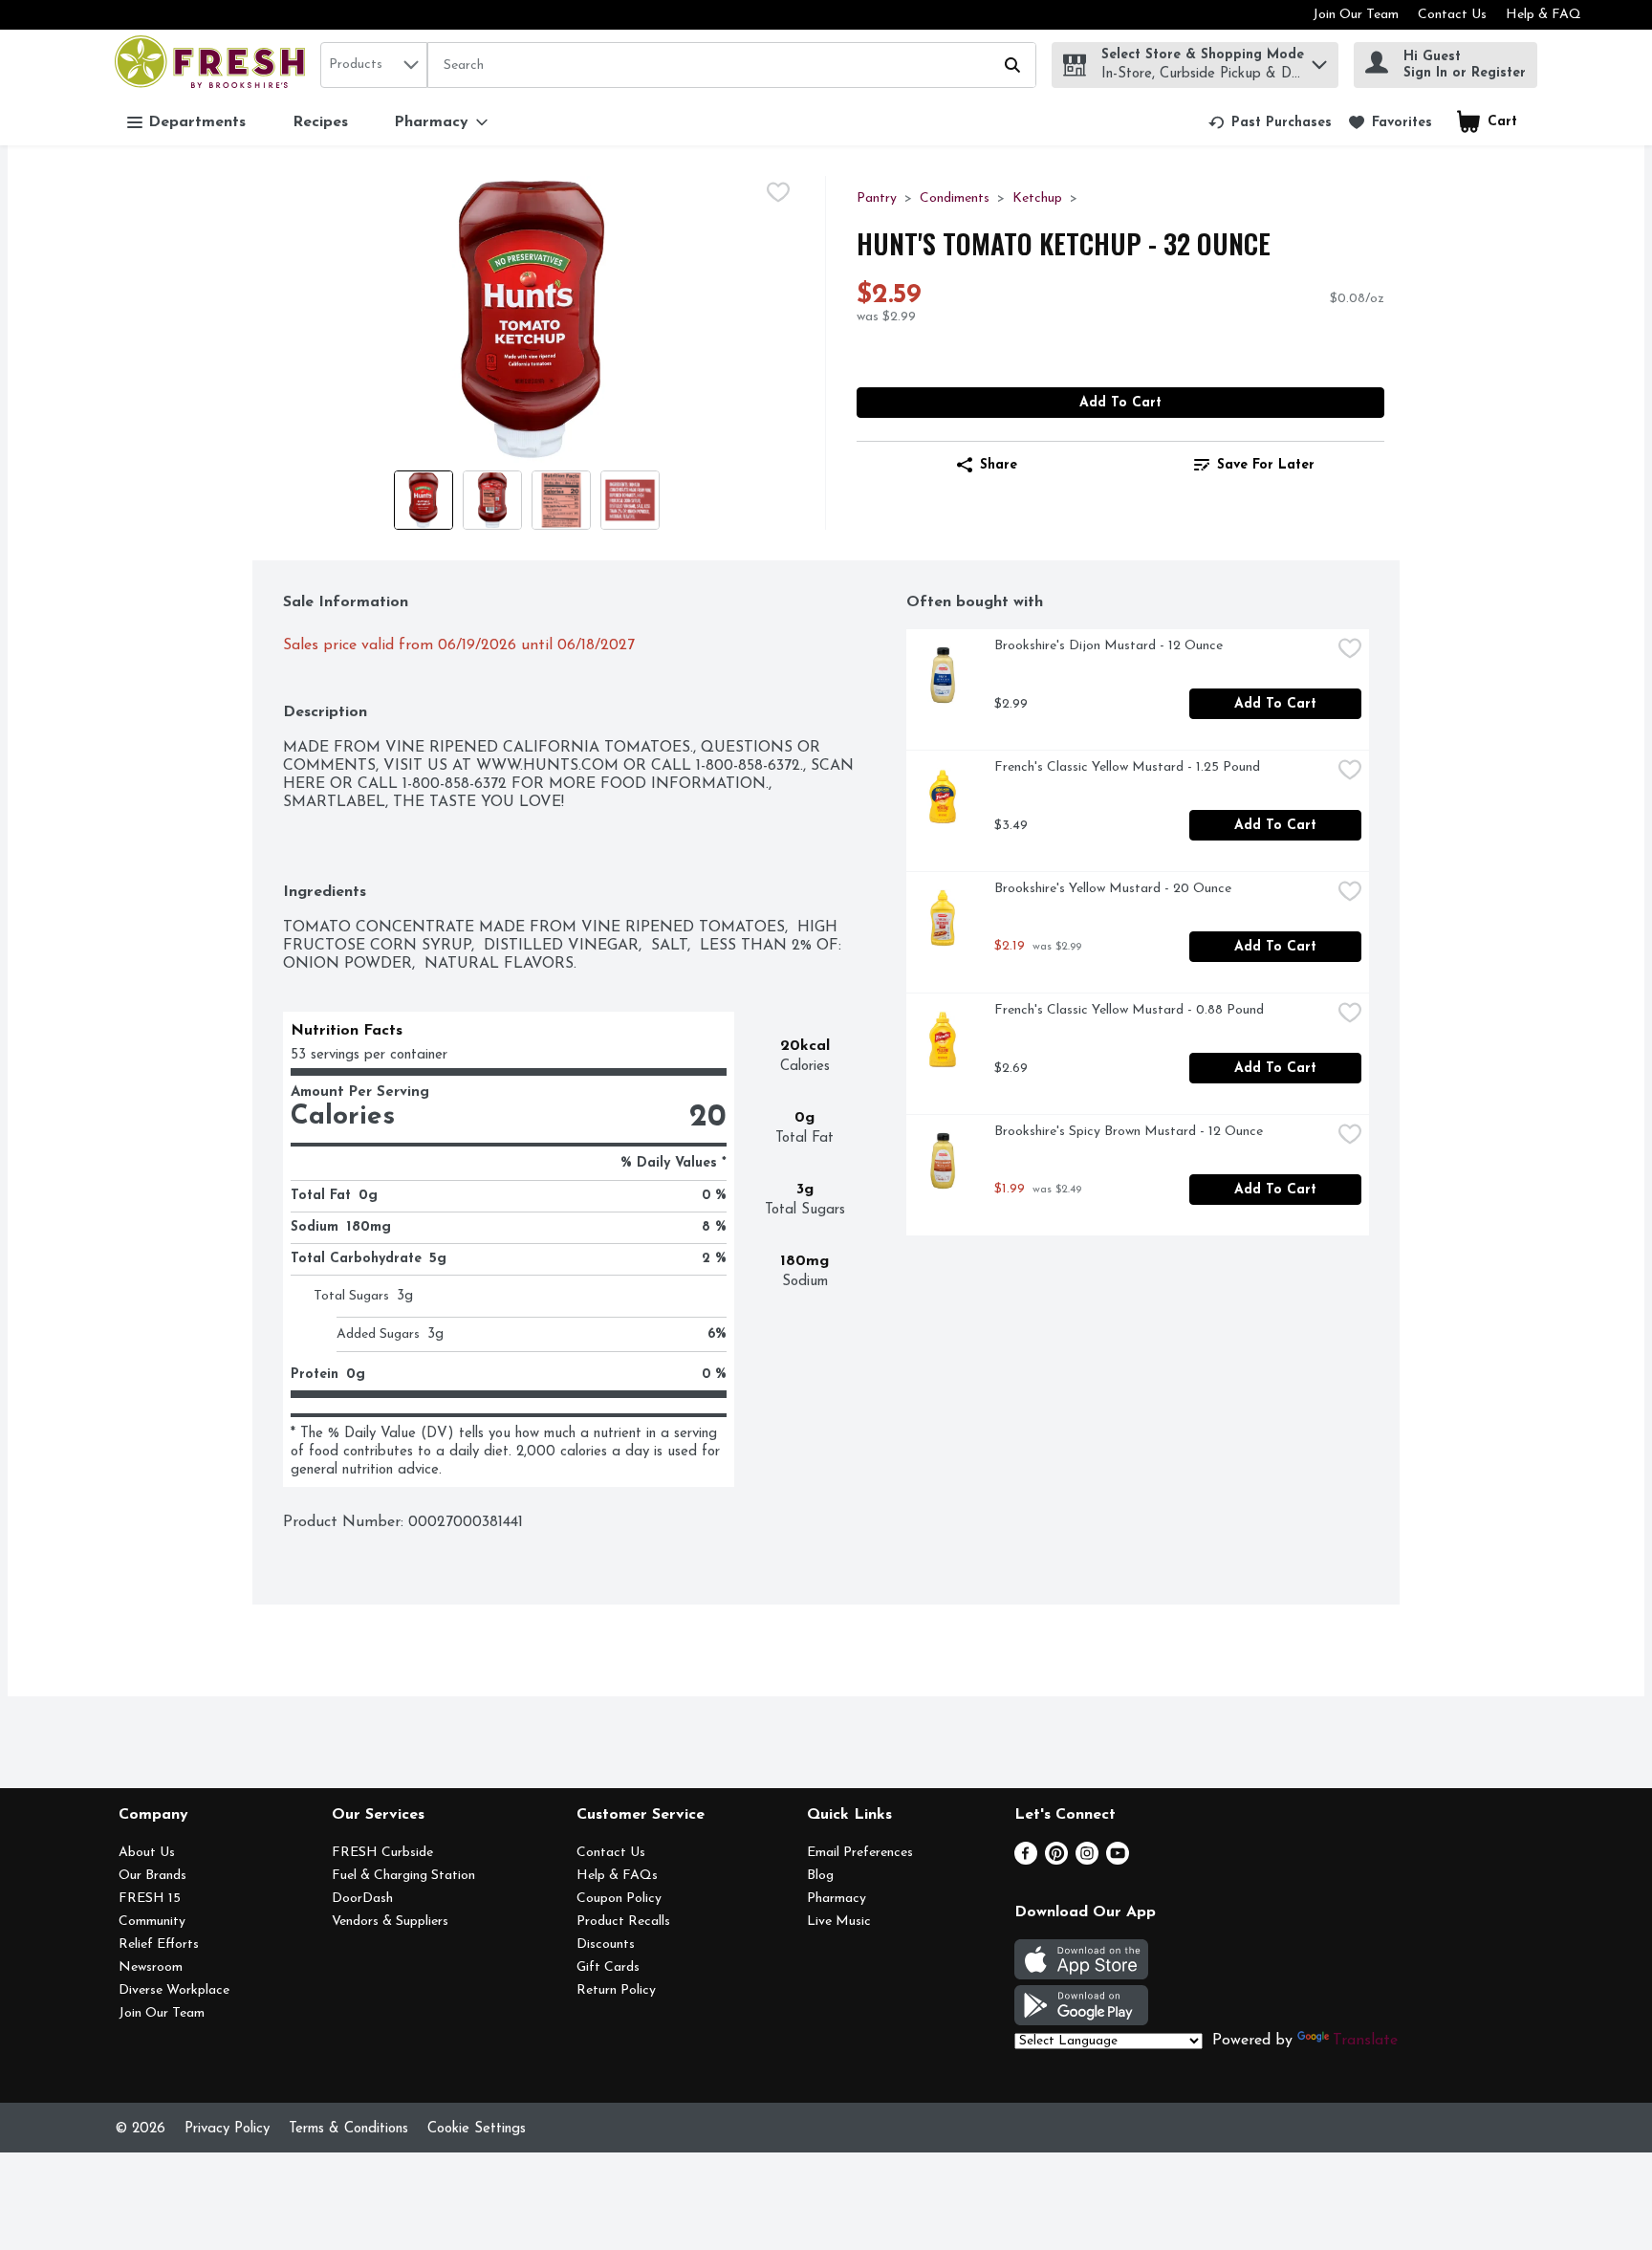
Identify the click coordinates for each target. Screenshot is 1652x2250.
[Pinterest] (1056, 1861)
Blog (820, 1876)
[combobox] (374, 65)
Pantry (877, 198)
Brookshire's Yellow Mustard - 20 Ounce (1113, 889)
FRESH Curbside (382, 1853)
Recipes (320, 122)
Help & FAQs (617, 1876)
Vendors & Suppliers (390, 1922)
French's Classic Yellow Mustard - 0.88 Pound (1129, 1010)
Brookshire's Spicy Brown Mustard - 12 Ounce (1129, 1132)
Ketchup (1037, 198)
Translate (1365, 2041)
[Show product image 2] (492, 500)
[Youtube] (1118, 1861)
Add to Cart (1120, 403)
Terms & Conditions (348, 2129)
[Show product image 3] (561, 500)
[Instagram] (1087, 1861)
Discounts (606, 1944)
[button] (1319, 60)
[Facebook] (1026, 1861)
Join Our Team (1356, 15)
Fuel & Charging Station (403, 1876)
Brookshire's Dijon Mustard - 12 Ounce (1109, 646)
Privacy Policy (227, 2129)
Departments (197, 122)
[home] (214, 65)
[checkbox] (778, 192)
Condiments (955, 198)
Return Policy (616, 1990)
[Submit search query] (1012, 65)
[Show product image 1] (424, 500)
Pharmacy (837, 1899)
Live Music (839, 1922)
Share (999, 465)
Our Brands (152, 1876)
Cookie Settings (477, 2129)
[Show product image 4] (630, 500)
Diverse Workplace (174, 1990)
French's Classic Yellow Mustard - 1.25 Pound (1127, 767)
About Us (147, 1853)
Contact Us (1452, 15)
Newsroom (151, 1967)
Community (152, 1922)
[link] (1270, 122)
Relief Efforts (159, 1944)
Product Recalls (623, 1922)
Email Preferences (860, 1853)
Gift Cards (608, 1967)
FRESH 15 (150, 1899)
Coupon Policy (619, 1899)
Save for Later (1266, 465)
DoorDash (362, 1899)
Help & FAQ (1543, 15)
